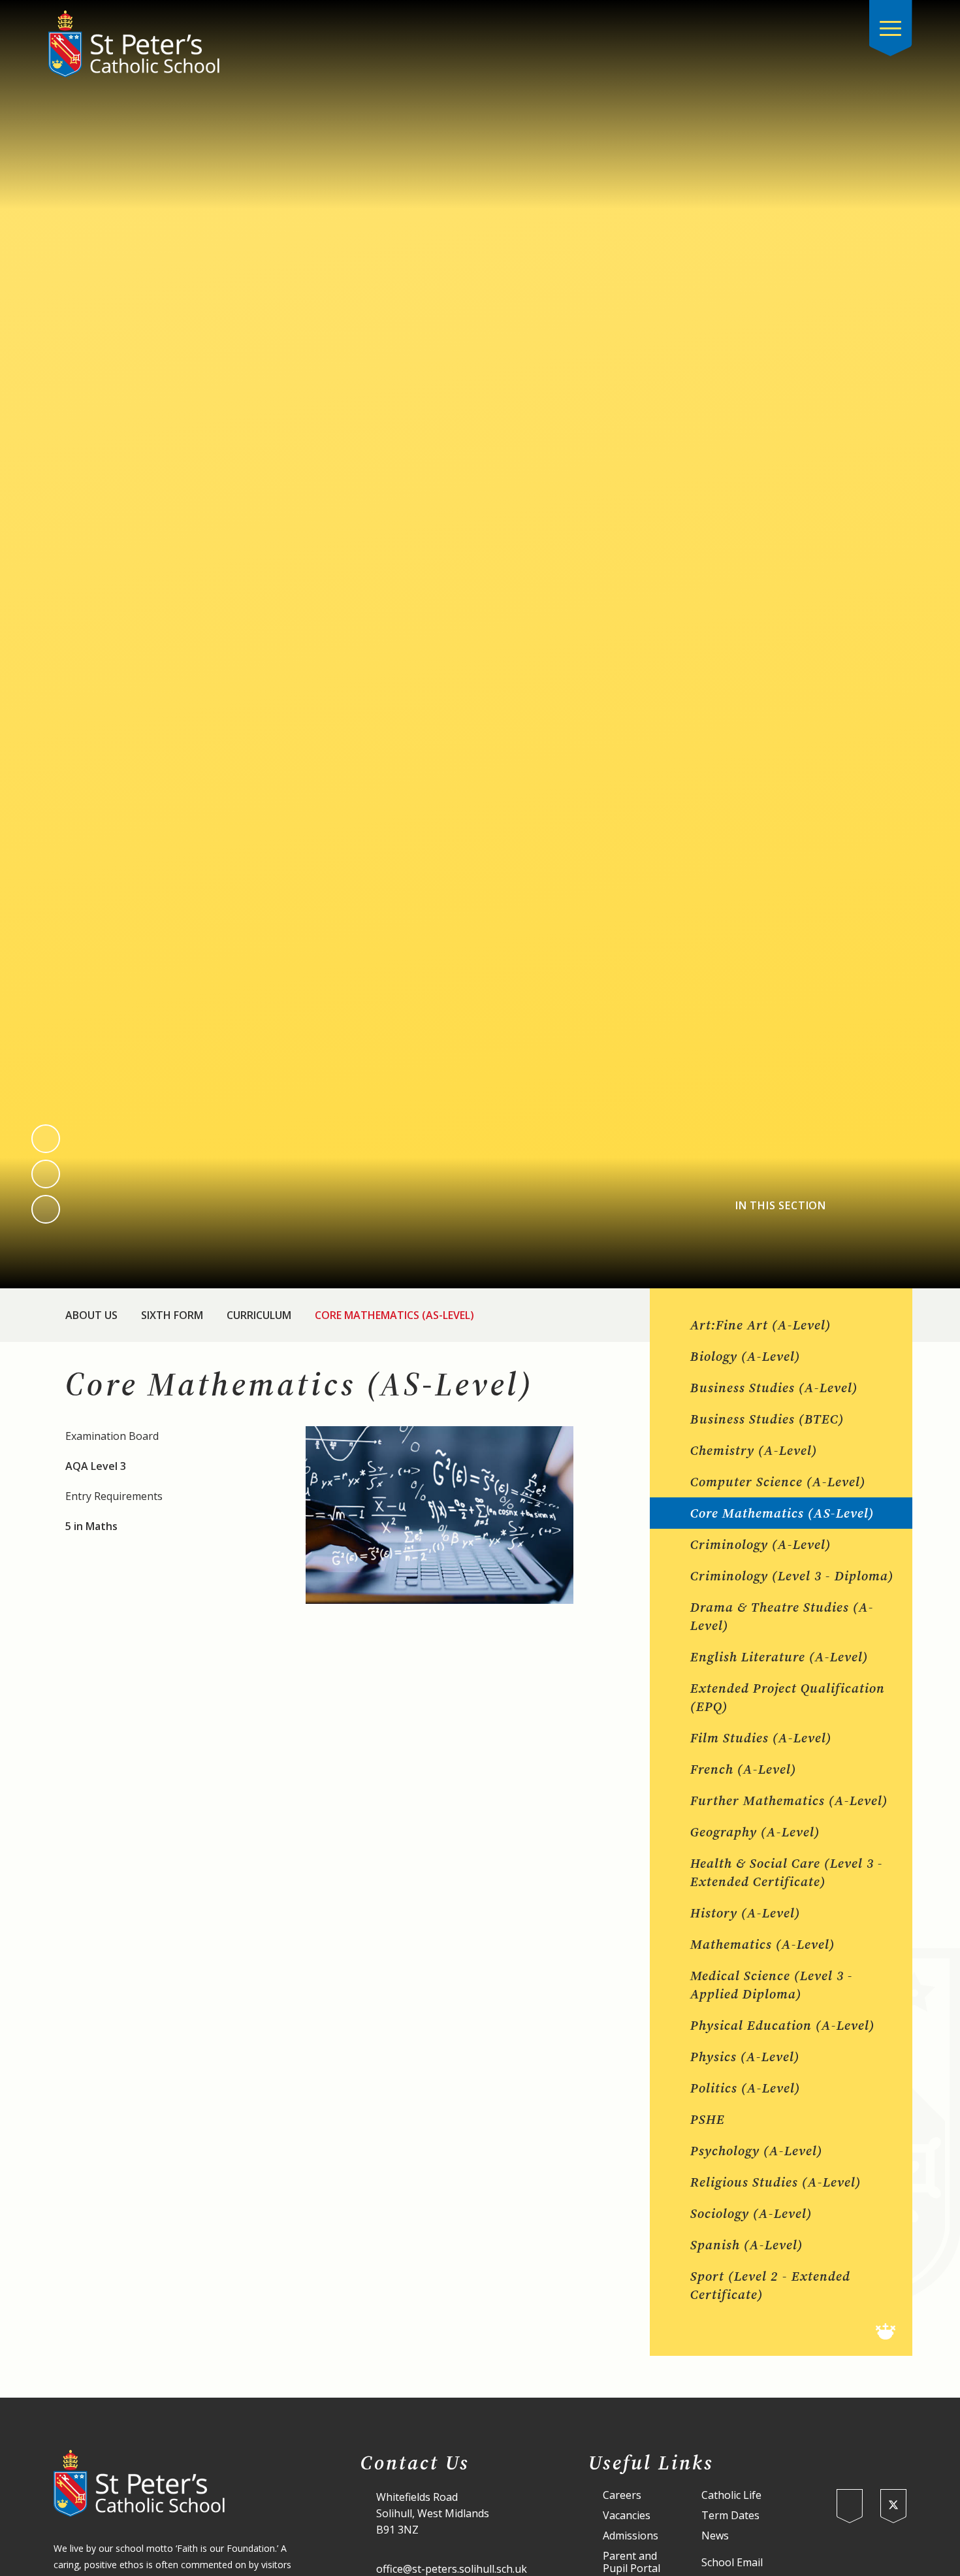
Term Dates (730, 2516)
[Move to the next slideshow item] (46, 1174)
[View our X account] (893, 2506)
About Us (91, 1315)
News (715, 2536)
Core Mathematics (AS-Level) (394, 1315)
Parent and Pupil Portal (632, 2562)
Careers (622, 2495)
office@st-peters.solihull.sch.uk (452, 2569)
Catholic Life (731, 2495)
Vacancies (627, 2516)
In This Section (781, 1206)
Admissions (631, 2536)
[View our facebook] (850, 2506)
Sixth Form (172, 1315)
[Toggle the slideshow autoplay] (46, 1209)
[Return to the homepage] (134, 44)
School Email (732, 2563)
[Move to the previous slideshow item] (46, 1139)
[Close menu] (891, 28)
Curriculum (259, 1315)
